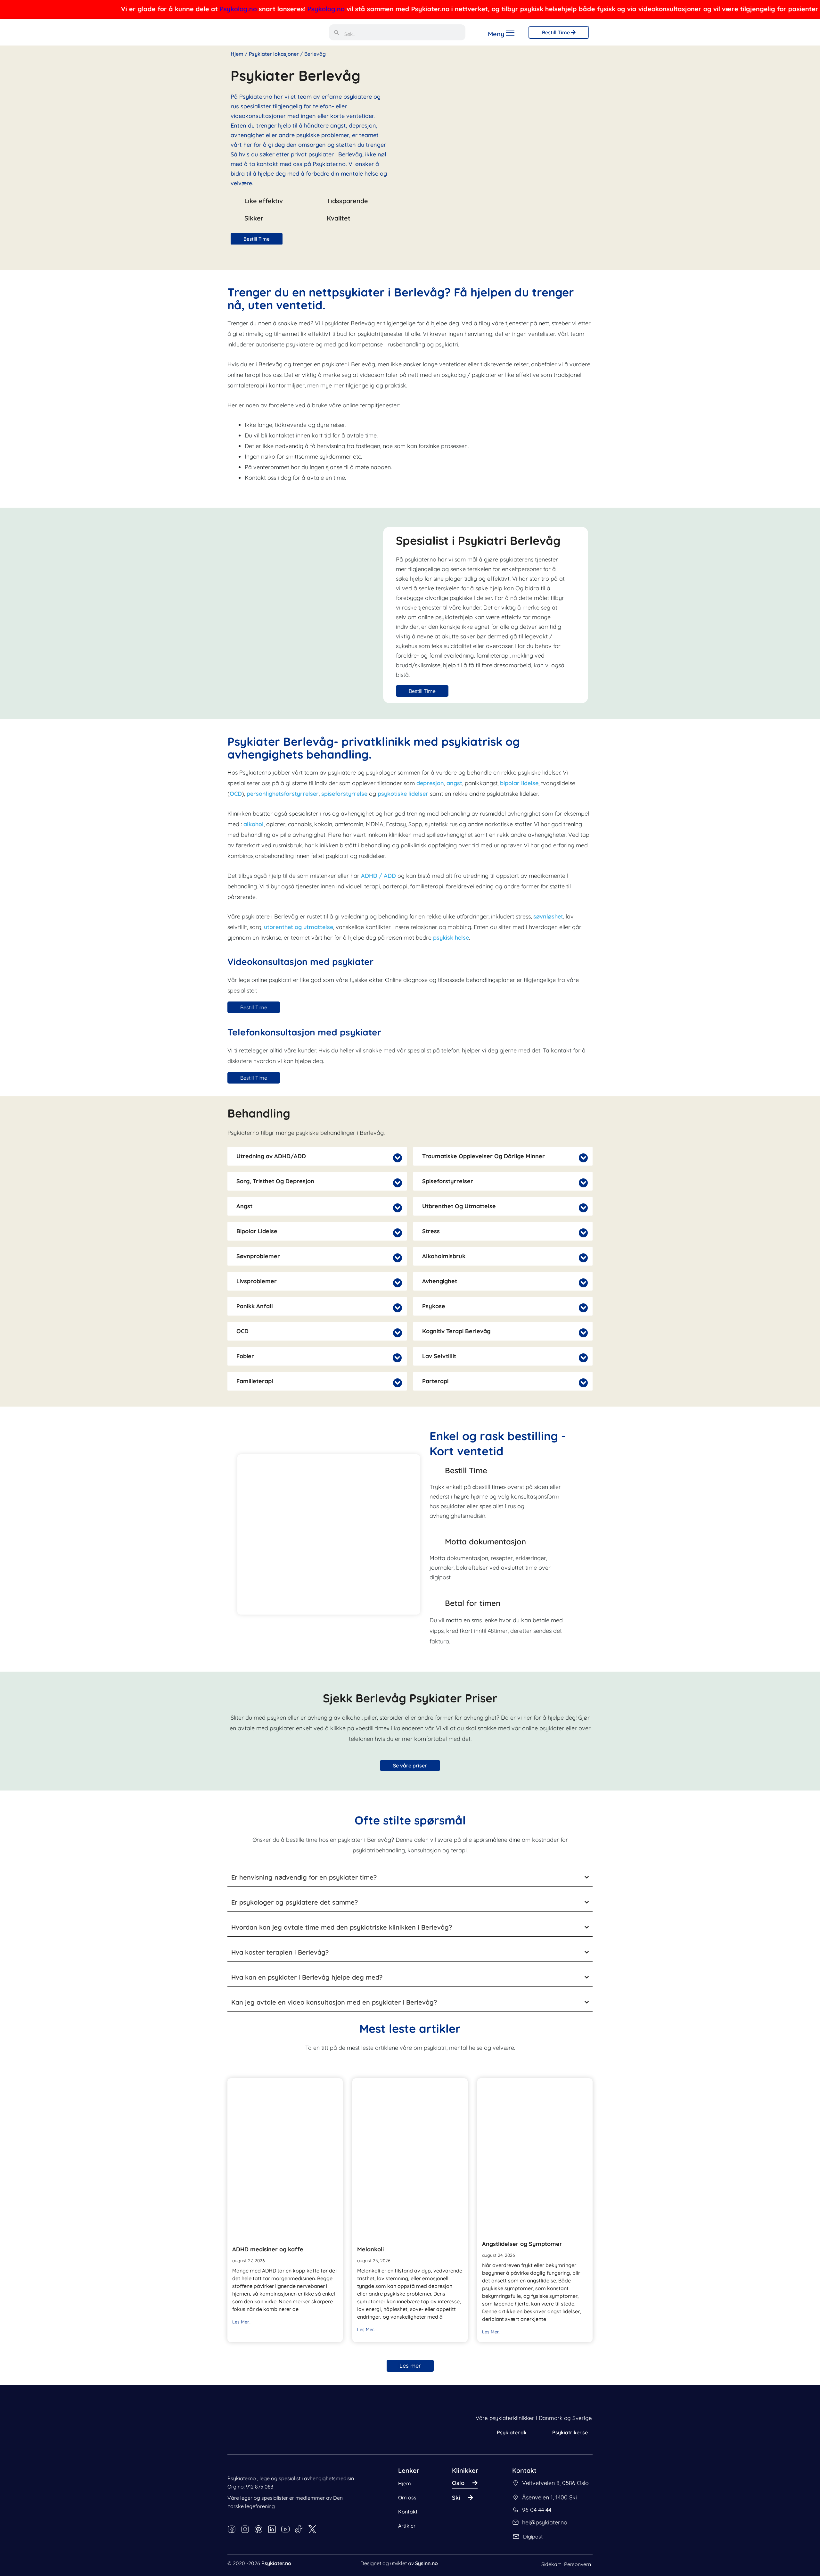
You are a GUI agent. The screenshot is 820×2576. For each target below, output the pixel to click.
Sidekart (551, 2564)
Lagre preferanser (117, 2546)
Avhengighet (440, 1281)
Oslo (458, 2483)
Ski (456, 2498)
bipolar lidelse (519, 783)
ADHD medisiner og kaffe (268, 2249)
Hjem (237, 54)
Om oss (407, 2497)
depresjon (430, 783)
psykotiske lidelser (404, 794)
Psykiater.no (276, 2563)
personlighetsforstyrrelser (283, 794)
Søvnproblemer (258, 1256)
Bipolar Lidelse (257, 1231)
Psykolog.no (119, 9)
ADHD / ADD (378, 876)
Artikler (407, 2526)
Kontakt (408, 2512)
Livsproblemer (257, 1281)
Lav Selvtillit (439, 1356)
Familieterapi (255, 1381)
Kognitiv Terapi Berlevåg (456, 1331)
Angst (244, 1206)
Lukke (25, 2555)
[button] (317, 1156)
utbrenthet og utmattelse (299, 927)
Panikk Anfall (255, 1306)
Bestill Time (557, 32)
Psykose (434, 1306)
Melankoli (370, 2249)
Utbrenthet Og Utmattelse (459, 1206)
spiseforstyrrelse (344, 794)
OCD (236, 794)
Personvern (578, 2564)
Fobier (245, 1356)
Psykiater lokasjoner (274, 54)
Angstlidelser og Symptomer (522, 2244)
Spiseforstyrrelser (448, 1181)
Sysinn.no (426, 2563)
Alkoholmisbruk (444, 1256)
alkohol (254, 824)
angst (454, 783)
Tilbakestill (77, 2555)
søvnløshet (548, 916)
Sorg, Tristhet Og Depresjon (275, 1181)
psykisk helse (451, 938)
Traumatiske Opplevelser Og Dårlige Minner (484, 1156)
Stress (431, 1231)
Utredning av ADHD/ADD (271, 1156)
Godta (159, 2546)
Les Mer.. (241, 2322)
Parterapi (435, 1381)
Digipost (533, 2537)
